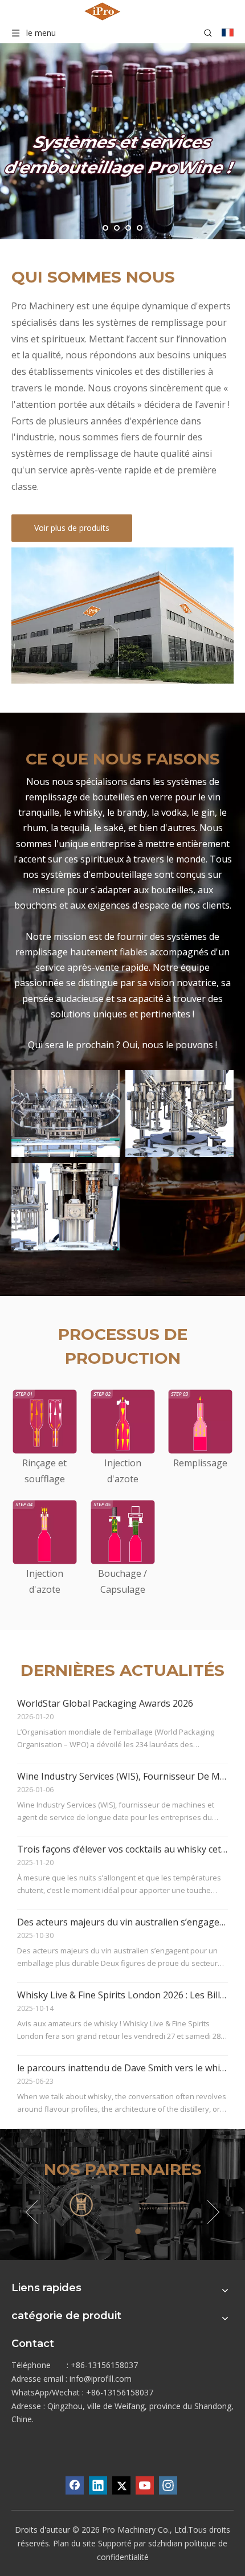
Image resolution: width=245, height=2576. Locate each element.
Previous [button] (32, 2212)
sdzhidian (165, 2543)
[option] (81, 2204)
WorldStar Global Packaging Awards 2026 (105, 1703)
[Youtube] (145, 2485)
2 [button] (122, 2231)
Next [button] (213, 2212)
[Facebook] (75, 2485)
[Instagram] (168, 2485)
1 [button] (105, 2231)
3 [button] (140, 2231)
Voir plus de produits (72, 528)
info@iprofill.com (101, 2379)
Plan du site (74, 2543)
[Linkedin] (98, 2485)
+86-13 (99, 2392)
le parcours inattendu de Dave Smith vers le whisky (126, 2068)
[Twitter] (121, 2485)
